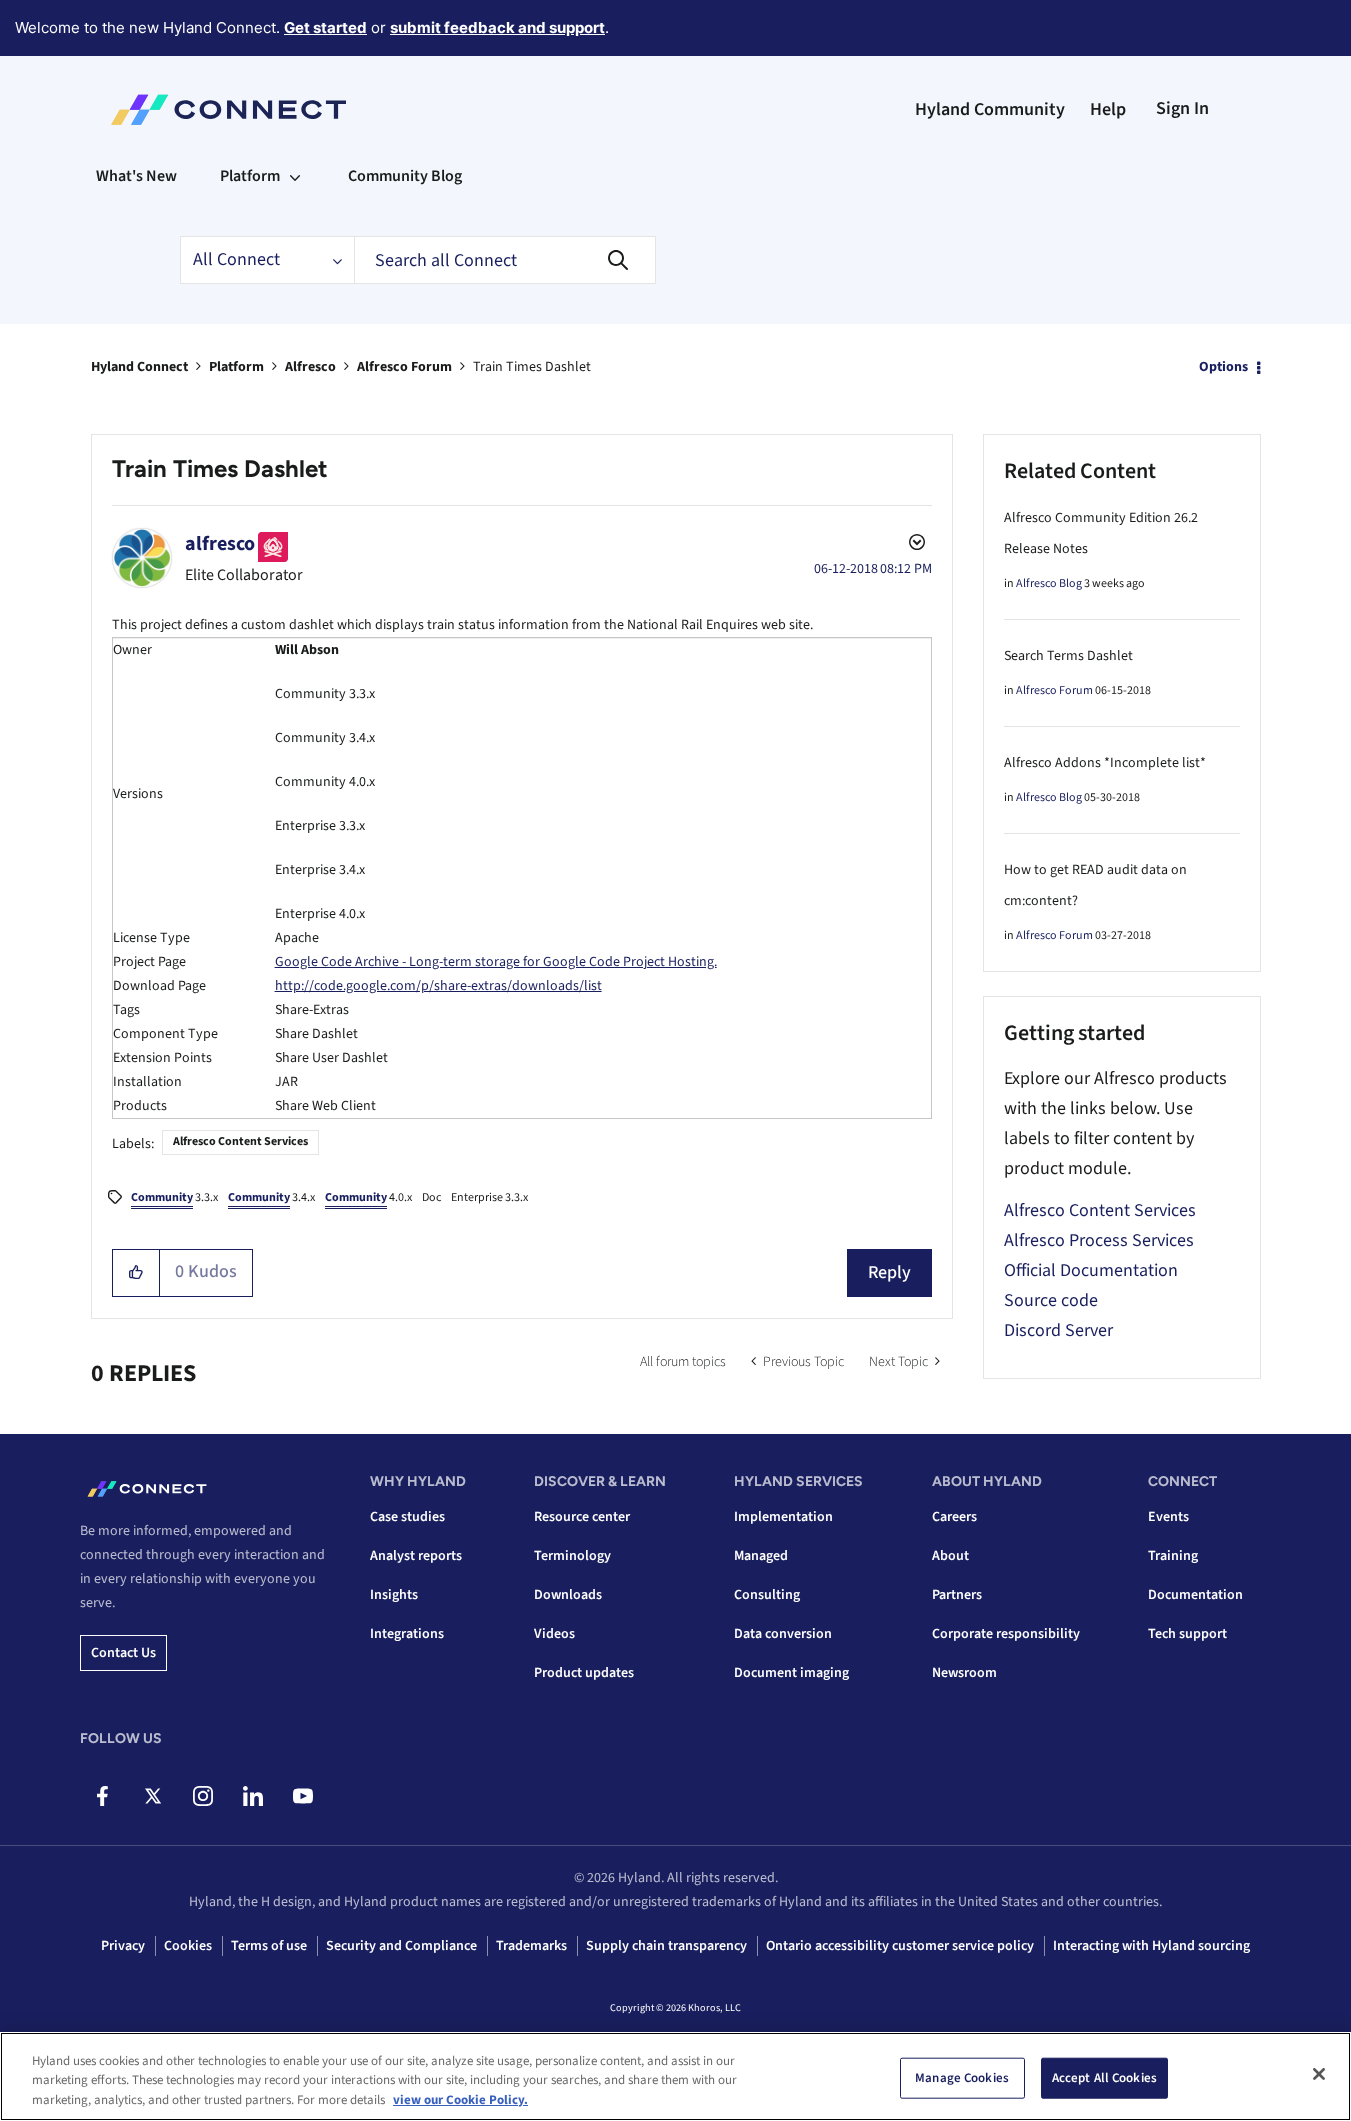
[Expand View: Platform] (295, 176)
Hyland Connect (139, 367)
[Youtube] (302, 1796)
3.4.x (271, 1197)
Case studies (407, 1517)
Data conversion (783, 1634)
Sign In (1182, 108)
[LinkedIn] (252, 1796)
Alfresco (310, 367)
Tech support (1187, 1634)
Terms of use (269, 1946)
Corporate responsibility (1006, 1634)
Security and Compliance (401, 1946)
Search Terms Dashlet (1068, 656)
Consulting (767, 1595)
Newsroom (964, 1673)
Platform (236, 367)
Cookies (188, 1946)
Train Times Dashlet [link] (532, 367)
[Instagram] (202, 1796)
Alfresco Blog (1049, 583)
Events (1168, 1517)
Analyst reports (416, 1556)
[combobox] (505, 260)
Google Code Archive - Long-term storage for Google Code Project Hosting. (496, 962)
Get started (325, 27)
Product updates (584, 1673)
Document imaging (791, 1673)
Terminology (572, 1556)
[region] (675, 2076)
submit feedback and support (497, 27)
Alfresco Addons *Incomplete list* (1105, 763)
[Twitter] (152, 1796)
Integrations (407, 1634)
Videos (554, 1634)
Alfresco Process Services (1099, 1240)
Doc (431, 1197)
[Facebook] (102, 1796)
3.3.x (174, 1197)
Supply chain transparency (666, 1946)
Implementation (783, 1517)
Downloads (568, 1595)
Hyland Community (990, 109)
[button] (136, 1273)
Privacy (123, 1946)
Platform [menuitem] (250, 176)
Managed (761, 1556)
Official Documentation (1091, 1270)
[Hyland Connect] (228, 110)
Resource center (582, 1517)
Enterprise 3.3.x (489, 1197)
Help (1108, 109)
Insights (394, 1595)
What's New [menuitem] (136, 176)
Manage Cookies (962, 2077)
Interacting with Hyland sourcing (1151, 1946)
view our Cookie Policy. (460, 2100)
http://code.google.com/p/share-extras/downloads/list (438, 986)
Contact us (123, 1653)
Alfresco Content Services (240, 1141)
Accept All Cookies (1104, 2077)
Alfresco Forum (404, 367)
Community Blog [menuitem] (405, 176)
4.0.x (368, 1197)
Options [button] (1223, 367)
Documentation (1195, 1595)
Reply (889, 1272)
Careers (954, 1517)
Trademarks (531, 1946)
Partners (957, 1595)
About (950, 1556)
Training (1173, 1556)
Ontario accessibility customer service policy (900, 1946)
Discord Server (1058, 1330)
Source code (1051, 1300)
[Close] (1319, 2074)
